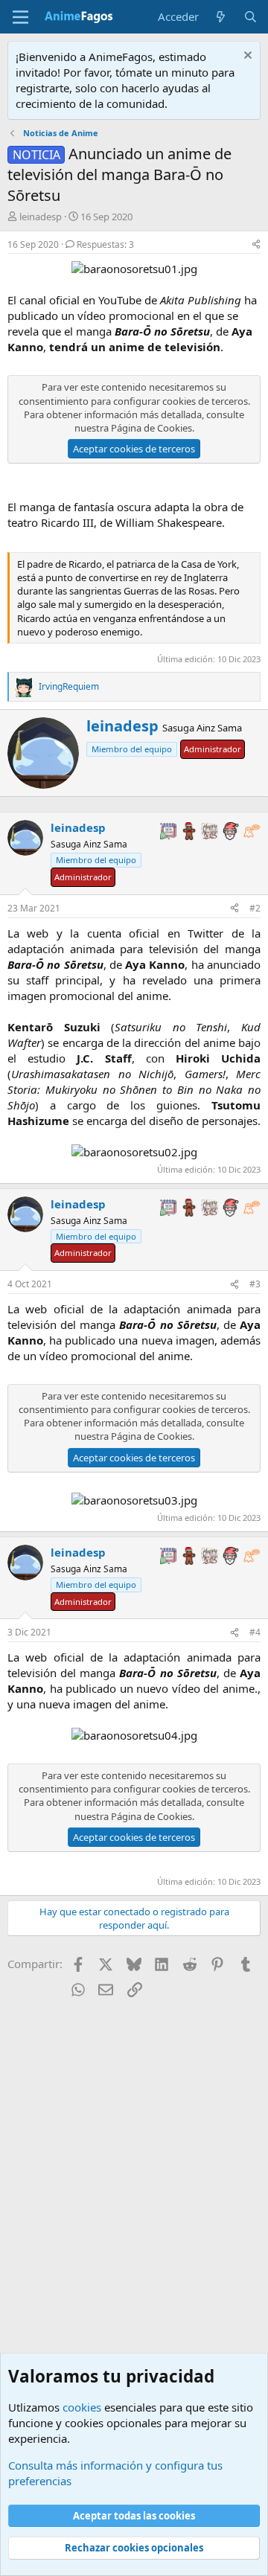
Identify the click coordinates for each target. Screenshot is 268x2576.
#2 (255, 908)
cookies (82, 2407)
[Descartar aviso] (246, 57)
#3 (255, 1284)
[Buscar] (251, 17)
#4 (255, 1632)
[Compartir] (256, 245)
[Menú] (20, 17)
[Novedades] (221, 17)
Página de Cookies (151, 428)
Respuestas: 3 (105, 244)
